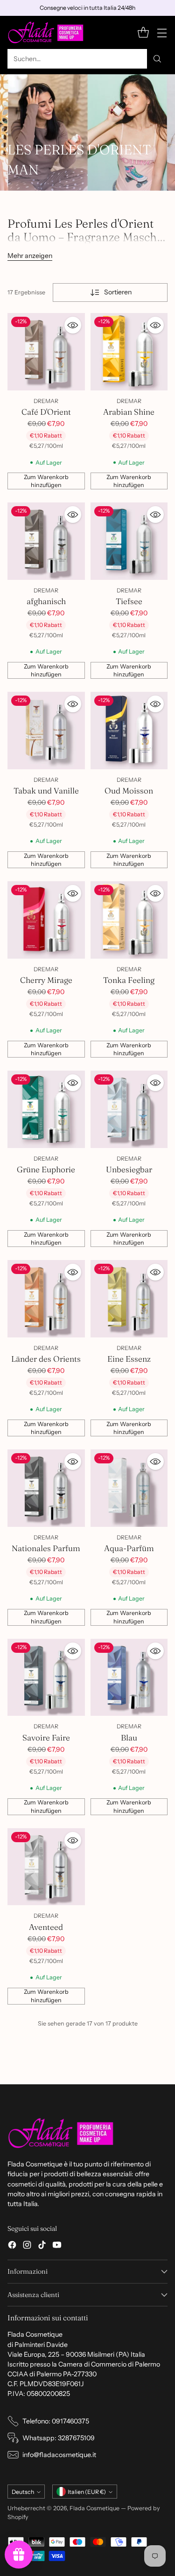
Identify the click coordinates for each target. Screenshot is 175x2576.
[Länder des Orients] (46, 1299)
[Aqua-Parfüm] (129, 1488)
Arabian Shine (129, 412)
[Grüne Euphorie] (46, 1109)
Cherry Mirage (46, 980)
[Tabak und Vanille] (46, 731)
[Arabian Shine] (129, 352)
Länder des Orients (46, 1359)
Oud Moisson (129, 790)
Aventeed (46, 1927)
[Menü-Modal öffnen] (162, 32)
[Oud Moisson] (129, 731)
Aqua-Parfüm (129, 1548)
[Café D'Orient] (46, 352)
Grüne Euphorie (46, 1169)
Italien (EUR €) (87, 2492)
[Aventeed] (46, 1867)
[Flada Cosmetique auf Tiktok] (42, 2246)
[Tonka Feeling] (129, 920)
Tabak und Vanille (46, 790)
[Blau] (129, 1678)
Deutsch (23, 2492)
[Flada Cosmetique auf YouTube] (57, 2246)
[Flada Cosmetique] (46, 32)
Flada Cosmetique (94, 2508)
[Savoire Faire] (46, 1678)
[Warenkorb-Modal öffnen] (143, 32)
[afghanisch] (46, 541)
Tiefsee (129, 601)
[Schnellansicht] (73, 325)
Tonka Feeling (129, 980)
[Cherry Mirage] (46, 920)
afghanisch (46, 601)
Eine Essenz (129, 1359)
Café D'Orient (46, 412)
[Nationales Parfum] (46, 1488)
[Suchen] (157, 59)
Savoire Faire (46, 1737)
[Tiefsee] (129, 541)
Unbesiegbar (129, 1169)
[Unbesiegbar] (129, 1109)
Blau (129, 1737)
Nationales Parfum (46, 1548)
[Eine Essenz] (129, 1299)
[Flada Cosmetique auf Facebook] (12, 2246)
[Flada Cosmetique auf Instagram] (27, 2246)
